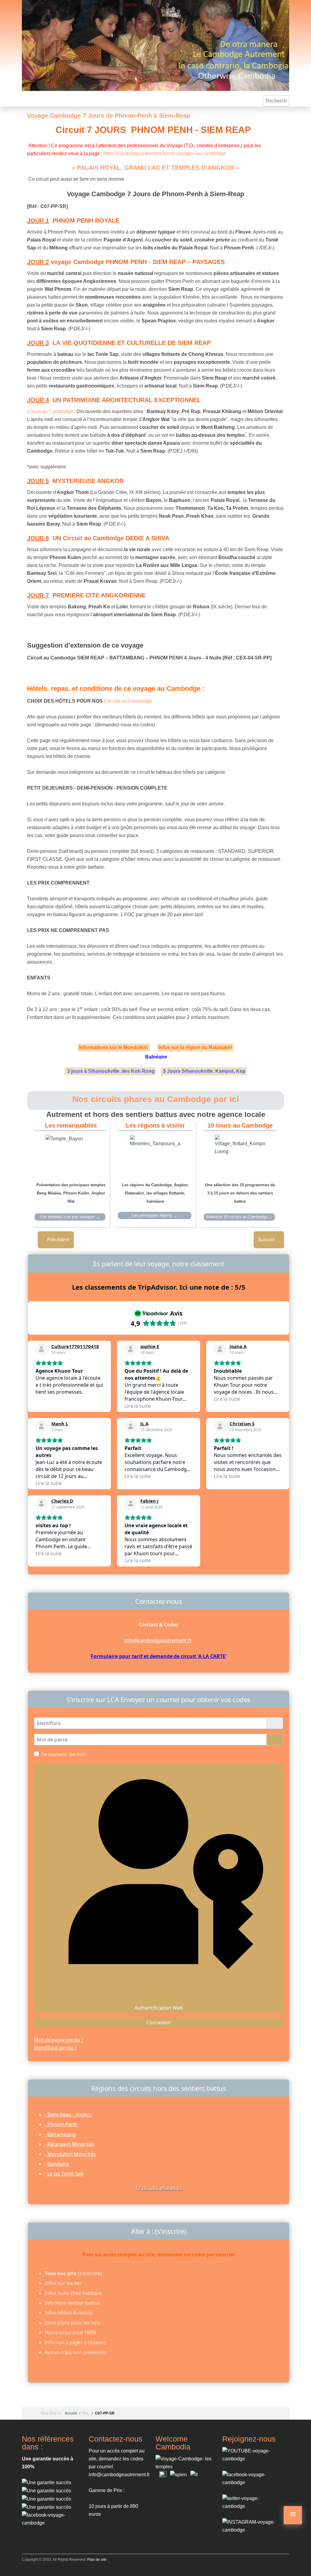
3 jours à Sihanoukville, (93, 1071)
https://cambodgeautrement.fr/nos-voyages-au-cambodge (165, 153)
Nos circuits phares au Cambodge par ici (156, 1099)
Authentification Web (159, 2008)
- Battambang (60, 2134)
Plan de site (97, 2560)
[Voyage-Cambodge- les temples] (184, 2462)
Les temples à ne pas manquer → (70, 1217)
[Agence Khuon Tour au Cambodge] (46, 2490)
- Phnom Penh (61, 2124)
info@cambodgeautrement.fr (158, 1640)
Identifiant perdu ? (55, 2048)
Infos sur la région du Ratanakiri (195, 1047)
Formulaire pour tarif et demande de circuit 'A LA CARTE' (159, 1656)
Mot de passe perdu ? (59, 2040)
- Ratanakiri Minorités (69, 2144)
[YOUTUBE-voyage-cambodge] (251, 2454)
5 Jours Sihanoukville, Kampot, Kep (205, 1071)
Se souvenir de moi (63, 1754)
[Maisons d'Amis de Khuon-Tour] (46, 2482)
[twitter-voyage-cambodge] (251, 2502)
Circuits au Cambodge (128, 701)
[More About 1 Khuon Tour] (46, 2499)
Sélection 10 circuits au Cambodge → (239, 1217)
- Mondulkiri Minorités (70, 2154)
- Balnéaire (57, 2164)
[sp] (178, 2475)
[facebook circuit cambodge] (51, 2519)
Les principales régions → (155, 1215)
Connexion (159, 2022)
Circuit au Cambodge (50, 411)
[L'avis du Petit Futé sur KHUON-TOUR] (46, 2507)
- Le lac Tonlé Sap (64, 2174)
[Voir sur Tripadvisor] (42, 1349)
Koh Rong (143, 1071)
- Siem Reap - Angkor (68, 2115)
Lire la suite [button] (138, 1406)
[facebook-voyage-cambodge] (251, 2478)
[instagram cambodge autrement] (251, 2526)
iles (126, 1071)
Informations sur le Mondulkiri (114, 1047)
